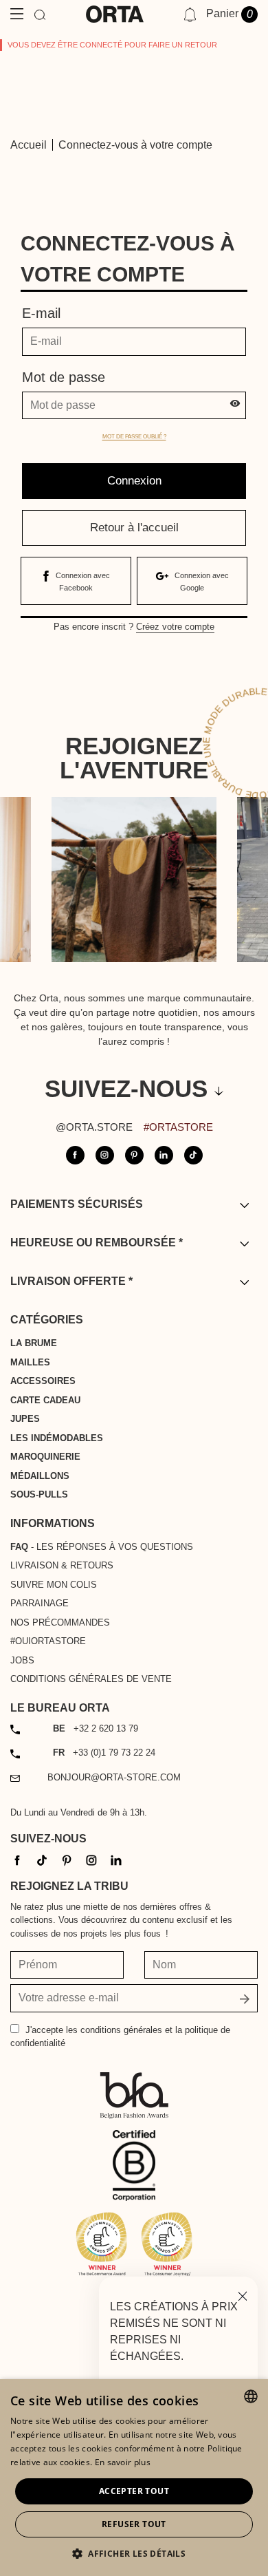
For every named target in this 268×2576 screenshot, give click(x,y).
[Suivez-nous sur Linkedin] (164, 1155)
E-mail (41, 313)
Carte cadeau (45, 1400)
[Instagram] (91, 1859)
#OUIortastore (48, 1641)
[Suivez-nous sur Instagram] (105, 1155)
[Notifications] (190, 14)
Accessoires (43, 1381)
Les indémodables (57, 1438)
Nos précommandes (60, 1622)
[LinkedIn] (116, 1859)
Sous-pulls (39, 1494)
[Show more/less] (244, 1205)
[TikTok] (42, 1859)
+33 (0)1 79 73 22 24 (104, 1753)
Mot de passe (64, 377)
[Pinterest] (67, 1859)
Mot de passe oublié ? (134, 437)
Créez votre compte (175, 627)
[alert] (134, 2478)
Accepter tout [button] (134, 2491)
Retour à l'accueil (134, 528)
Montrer (235, 406)
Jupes (25, 1419)
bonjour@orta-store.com (114, 1777)
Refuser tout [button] (134, 2524)
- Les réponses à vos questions (102, 1547)
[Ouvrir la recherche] (40, 14)
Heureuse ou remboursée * (97, 1243)
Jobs (22, 1660)
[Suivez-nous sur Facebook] (75, 1155)
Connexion (134, 481)
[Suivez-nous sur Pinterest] (134, 1155)
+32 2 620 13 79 (96, 1728)
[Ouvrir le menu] (17, 14)
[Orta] (115, 14)
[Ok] (245, 1998)
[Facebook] (17, 1859)
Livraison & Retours (62, 1565)
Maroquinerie (45, 1457)
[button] (134, 2553)
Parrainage (40, 1603)
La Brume (34, 1343)
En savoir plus (123, 2462)
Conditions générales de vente (91, 1679)
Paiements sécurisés (77, 1204)
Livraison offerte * (71, 1281)
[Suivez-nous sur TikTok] (193, 1155)
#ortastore (178, 1127)
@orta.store (94, 1127)
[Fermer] (243, 2295)
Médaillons (40, 1476)
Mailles (30, 1362)
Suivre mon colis (54, 1585)
